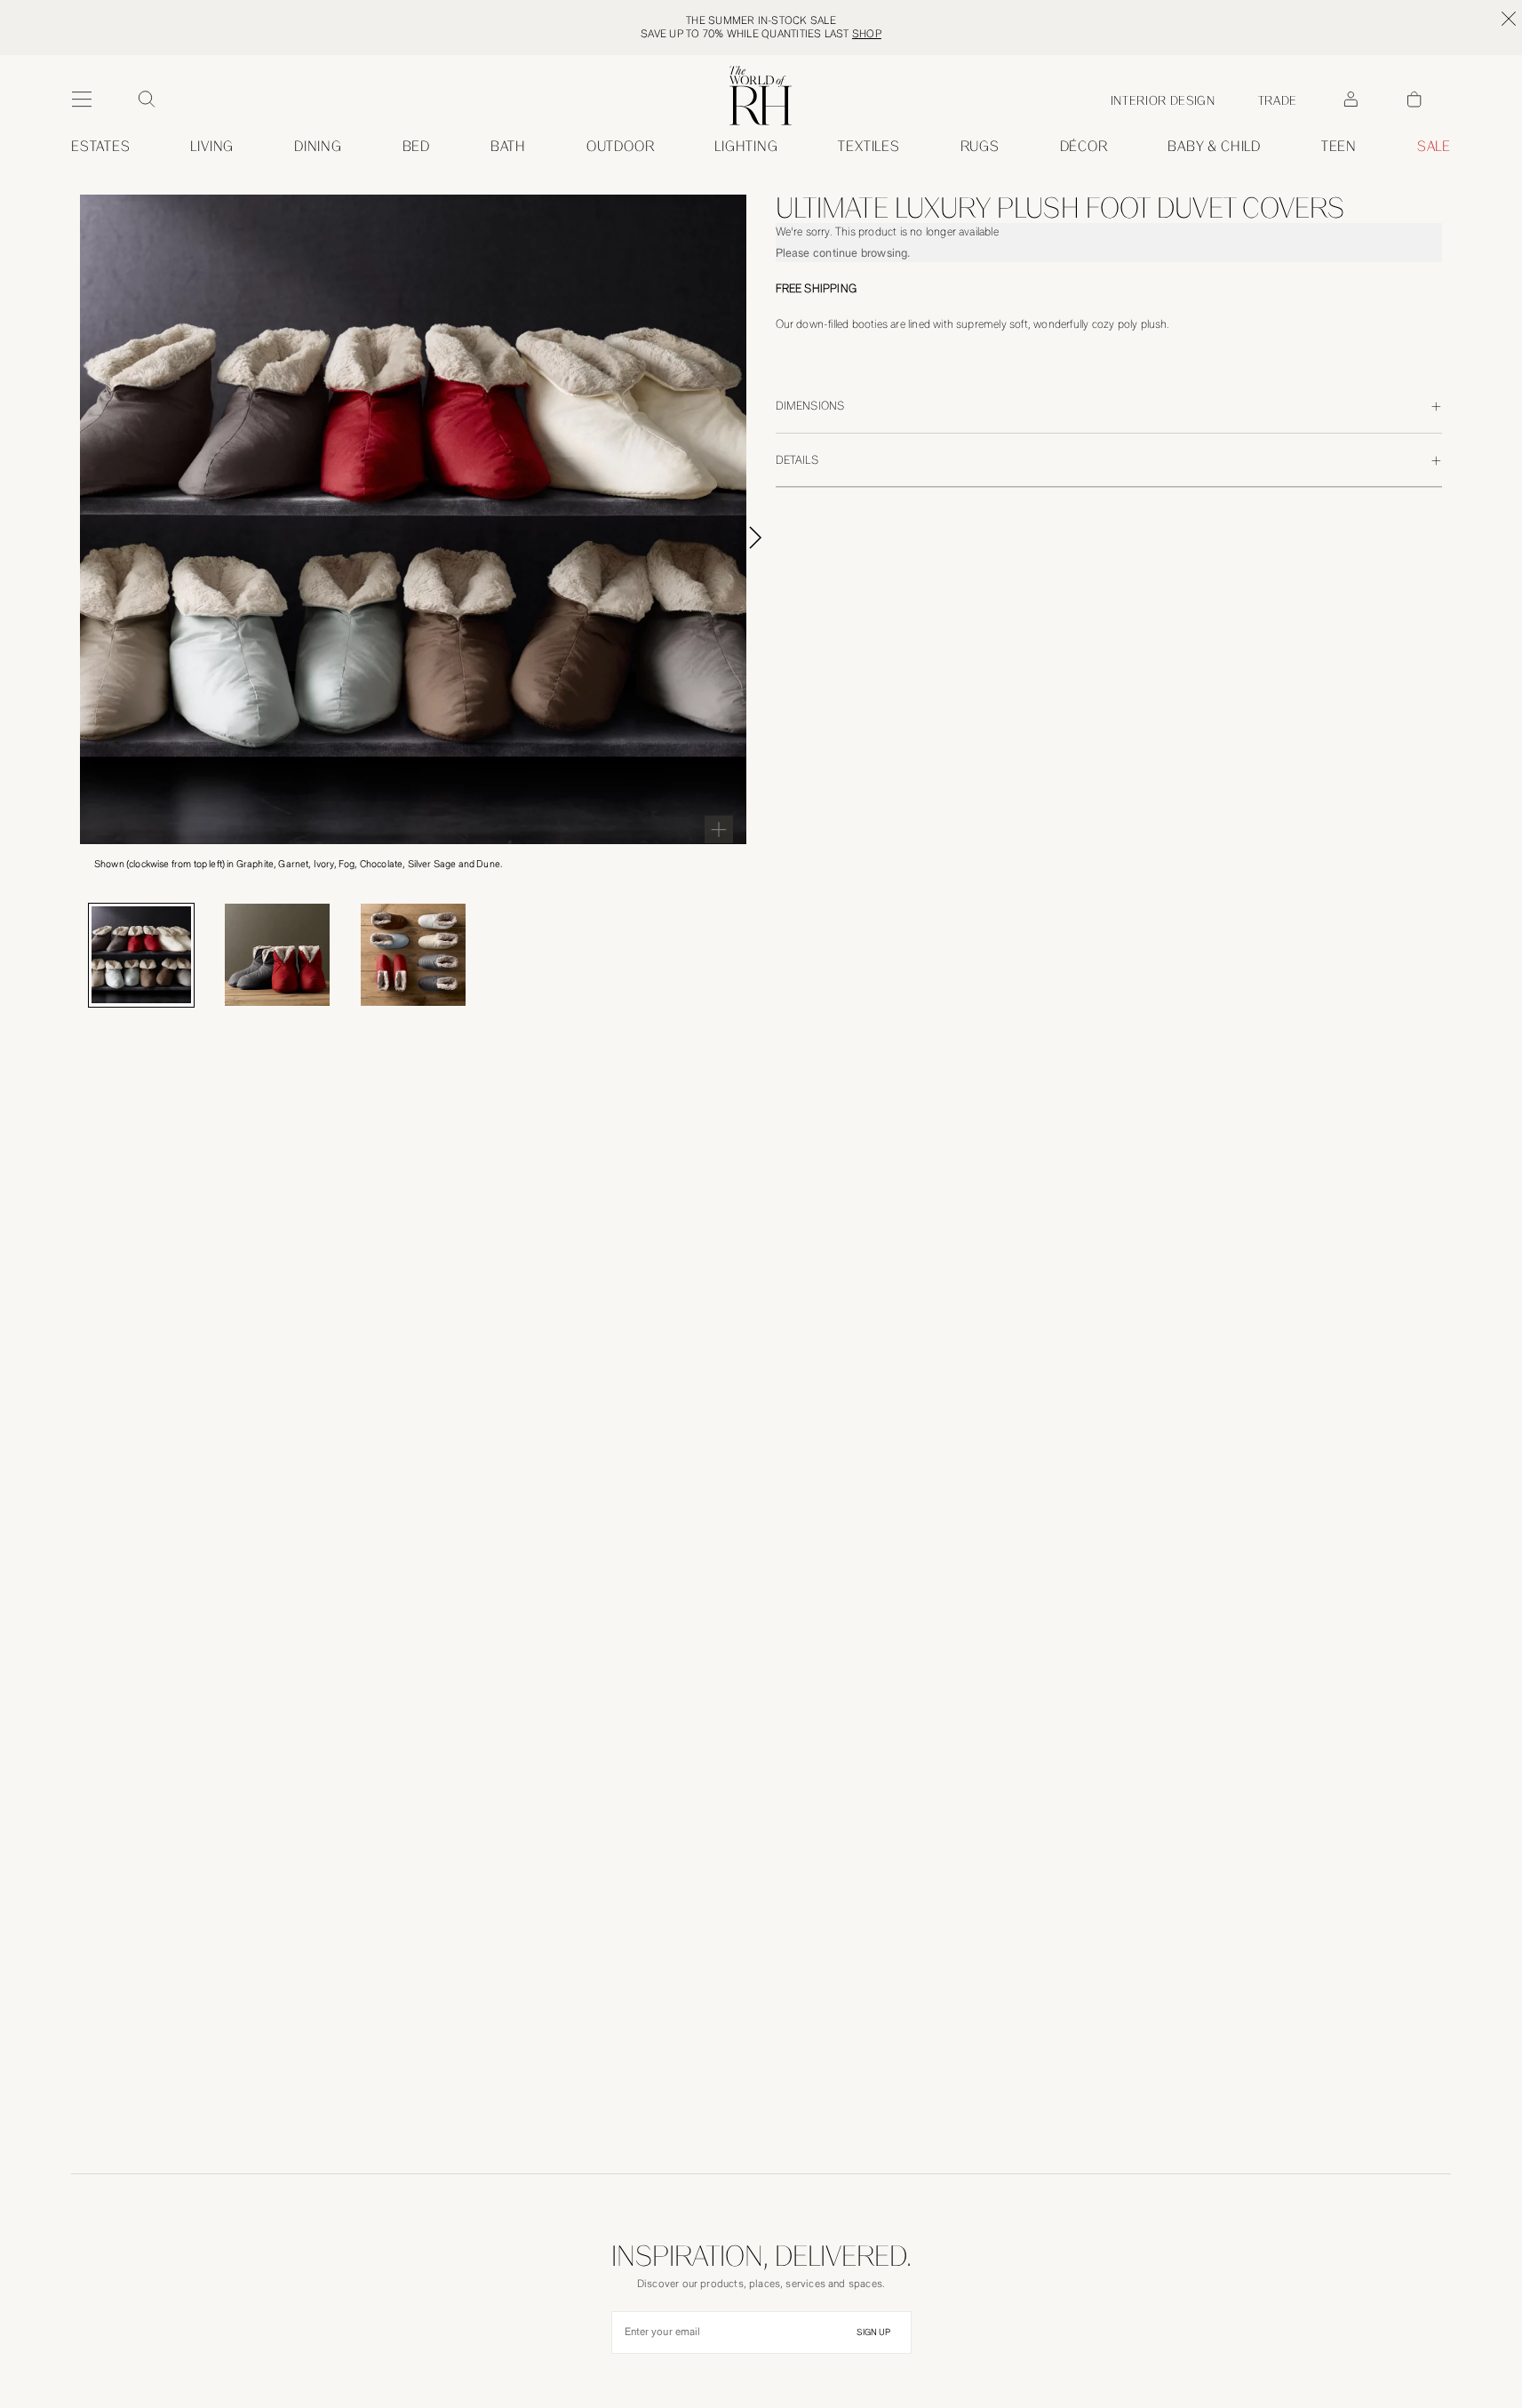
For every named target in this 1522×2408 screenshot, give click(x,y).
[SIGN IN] (1351, 100)
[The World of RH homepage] (761, 96)
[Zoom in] (719, 829)
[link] (1214, 147)
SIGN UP (873, 2332)
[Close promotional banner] (1509, 19)
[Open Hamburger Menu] (82, 100)
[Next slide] (776, 538)
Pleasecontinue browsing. (843, 253)
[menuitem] (101, 147)
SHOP (867, 34)
